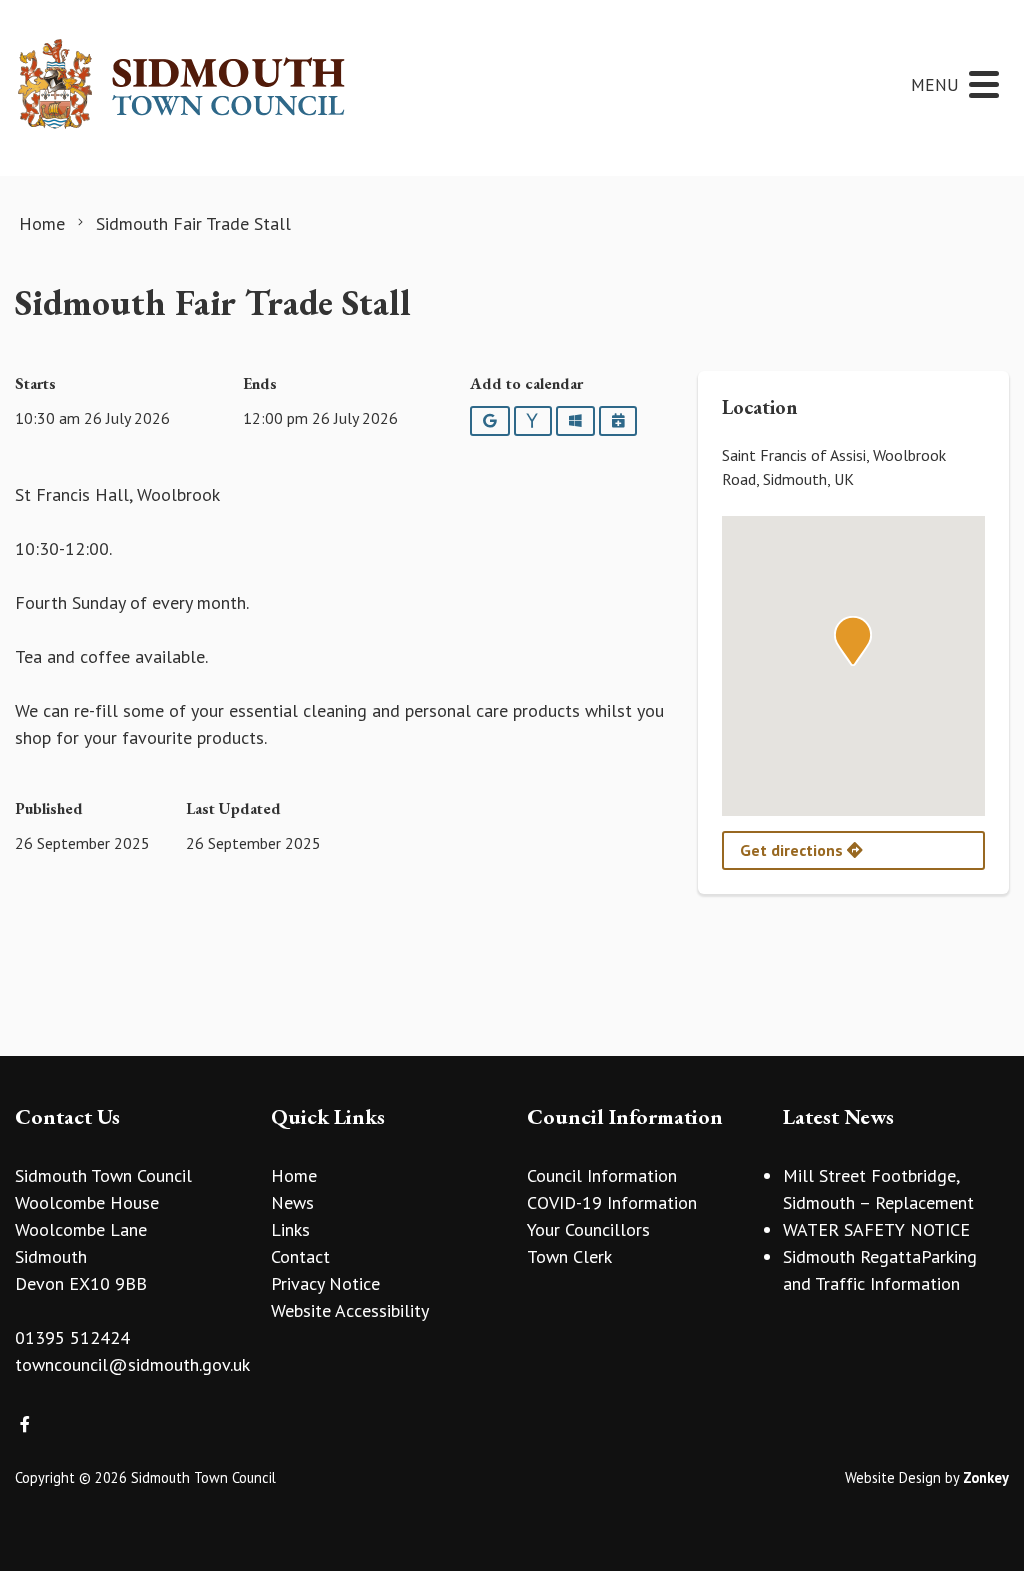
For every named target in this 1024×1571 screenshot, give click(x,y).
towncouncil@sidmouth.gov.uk (132, 1364)
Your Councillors (588, 1229)
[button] (853, 641)
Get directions (793, 850)
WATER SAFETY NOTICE (876, 1229)
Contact (300, 1256)
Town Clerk (569, 1256)
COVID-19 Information (612, 1202)
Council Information (602, 1175)
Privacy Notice (325, 1283)
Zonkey (986, 1477)
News (292, 1202)
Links (290, 1229)
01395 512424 (72, 1337)
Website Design (893, 1477)
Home (294, 1175)
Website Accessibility (350, 1310)
